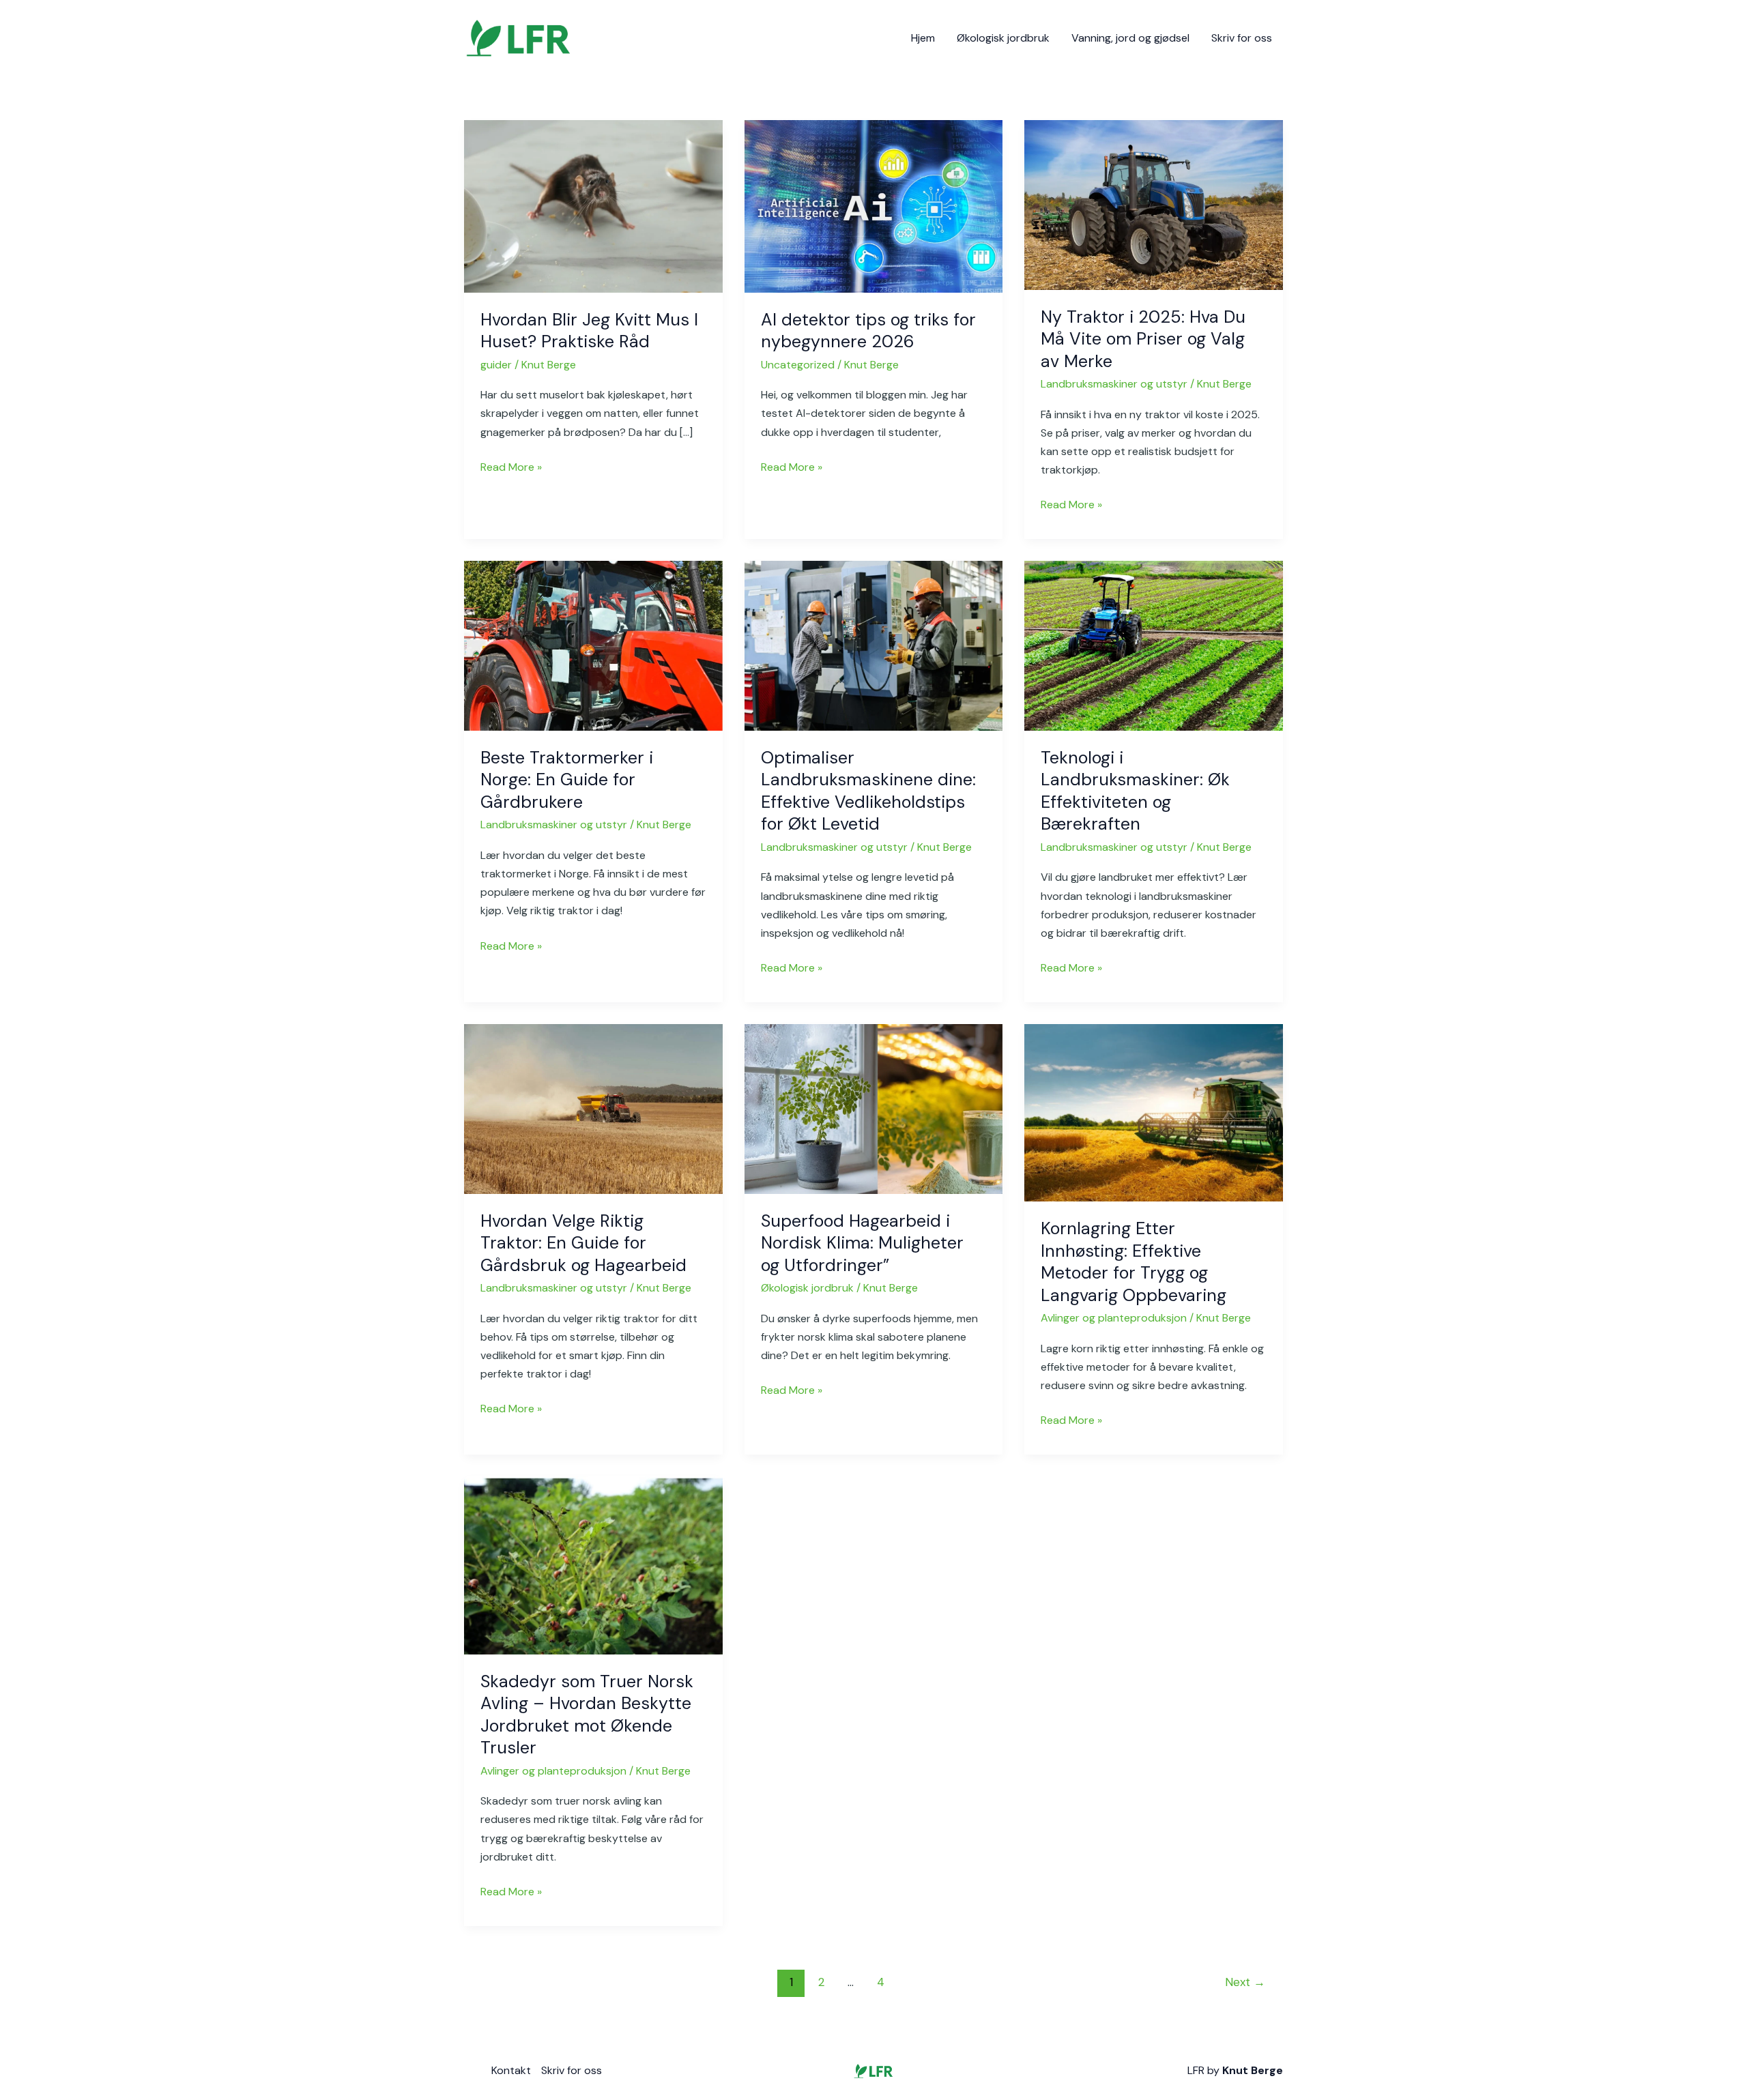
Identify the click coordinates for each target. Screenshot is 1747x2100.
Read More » (511, 466)
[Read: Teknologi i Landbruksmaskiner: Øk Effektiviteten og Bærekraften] (1154, 645)
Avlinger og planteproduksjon (1114, 1318)
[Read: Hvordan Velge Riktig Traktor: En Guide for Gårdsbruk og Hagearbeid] (593, 1108)
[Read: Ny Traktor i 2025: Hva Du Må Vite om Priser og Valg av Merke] (1154, 204)
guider (496, 365)
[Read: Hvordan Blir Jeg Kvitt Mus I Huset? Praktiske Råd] (593, 206)
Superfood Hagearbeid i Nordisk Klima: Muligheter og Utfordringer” (862, 1243)
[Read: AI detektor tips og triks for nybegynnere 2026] (874, 206)
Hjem (923, 38)
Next (1245, 1982)
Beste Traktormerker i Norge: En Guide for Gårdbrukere (567, 780)
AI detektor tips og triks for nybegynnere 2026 (868, 331)
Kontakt (511, 2070)
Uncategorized (798, 365)
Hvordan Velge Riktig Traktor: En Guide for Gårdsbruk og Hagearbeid (583, 1243)
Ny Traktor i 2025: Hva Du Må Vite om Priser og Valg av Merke (1143, 339)
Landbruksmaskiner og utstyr (1114, 384)
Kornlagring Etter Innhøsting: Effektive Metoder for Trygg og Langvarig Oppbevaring (1134, 1262)
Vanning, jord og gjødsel (1130, 38)
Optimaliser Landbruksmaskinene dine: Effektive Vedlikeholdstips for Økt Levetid (868, 791)
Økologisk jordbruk (1003, 38)
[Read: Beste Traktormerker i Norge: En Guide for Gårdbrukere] (593, 645)
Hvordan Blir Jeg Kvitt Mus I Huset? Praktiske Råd (589, 331)
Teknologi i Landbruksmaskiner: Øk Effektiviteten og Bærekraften (1135, 791)
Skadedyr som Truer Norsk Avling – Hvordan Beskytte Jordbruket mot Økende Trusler (587, 1715)
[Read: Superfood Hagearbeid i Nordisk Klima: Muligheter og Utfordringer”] (874, 1108)
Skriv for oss (1242, 38)
